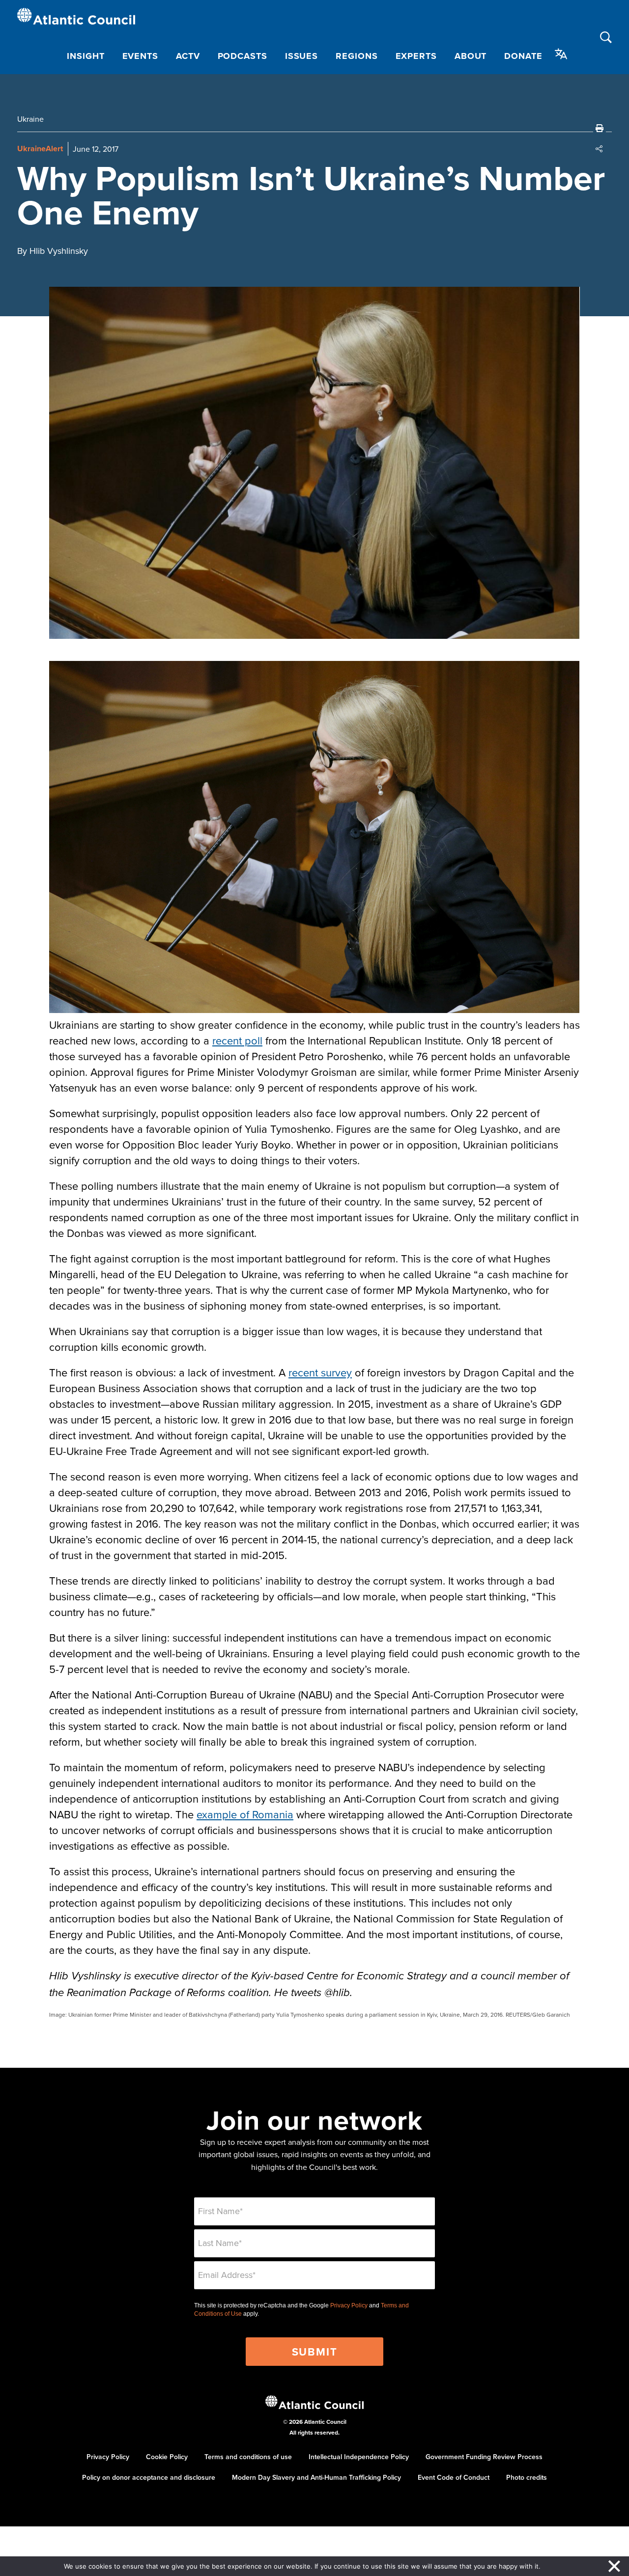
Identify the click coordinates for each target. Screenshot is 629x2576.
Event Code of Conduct (454, 2477)
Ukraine (30, 119)
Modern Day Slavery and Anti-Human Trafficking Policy (316, 2477)
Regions (357, 56)
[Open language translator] (561, 54)
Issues (301, 56)
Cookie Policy (167, 2457)
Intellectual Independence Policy (359, 2457)
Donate (523, 56)
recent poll (237, 1040)
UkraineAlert (40, 149)
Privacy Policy (349, 2305)
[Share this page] (600, 149)
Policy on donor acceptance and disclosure (149, 2477)
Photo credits (527, 2477)
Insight (86, 56)
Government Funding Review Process (484, 2457)
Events (140, 56)
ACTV (188, 56)
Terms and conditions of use (248, 2457)
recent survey (320, 1372)
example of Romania (245, 1814)
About (471, 56)
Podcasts (243, 56)
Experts (416, 56)
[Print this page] (600, 128)
